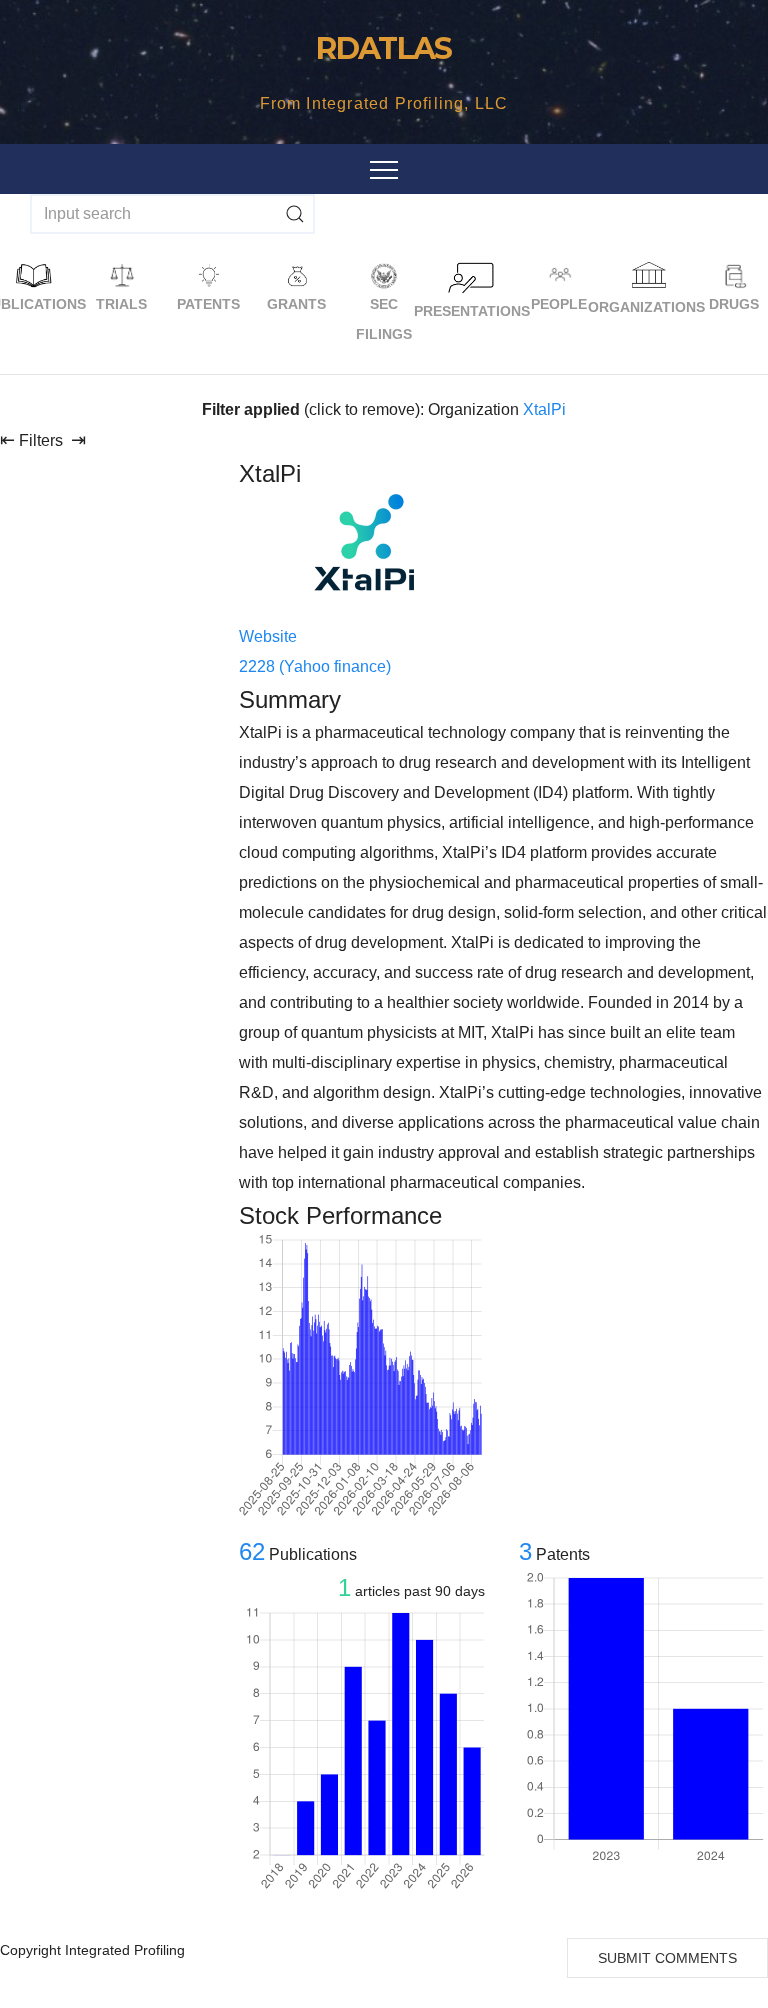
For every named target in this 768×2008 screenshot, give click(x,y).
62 (252, 1551)
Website (268, 636)
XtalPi (544, 409)
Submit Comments (667, 1958)
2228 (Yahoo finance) (315, 666)
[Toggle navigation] (384, 169)
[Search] (295, 214)
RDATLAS (383, 48)
